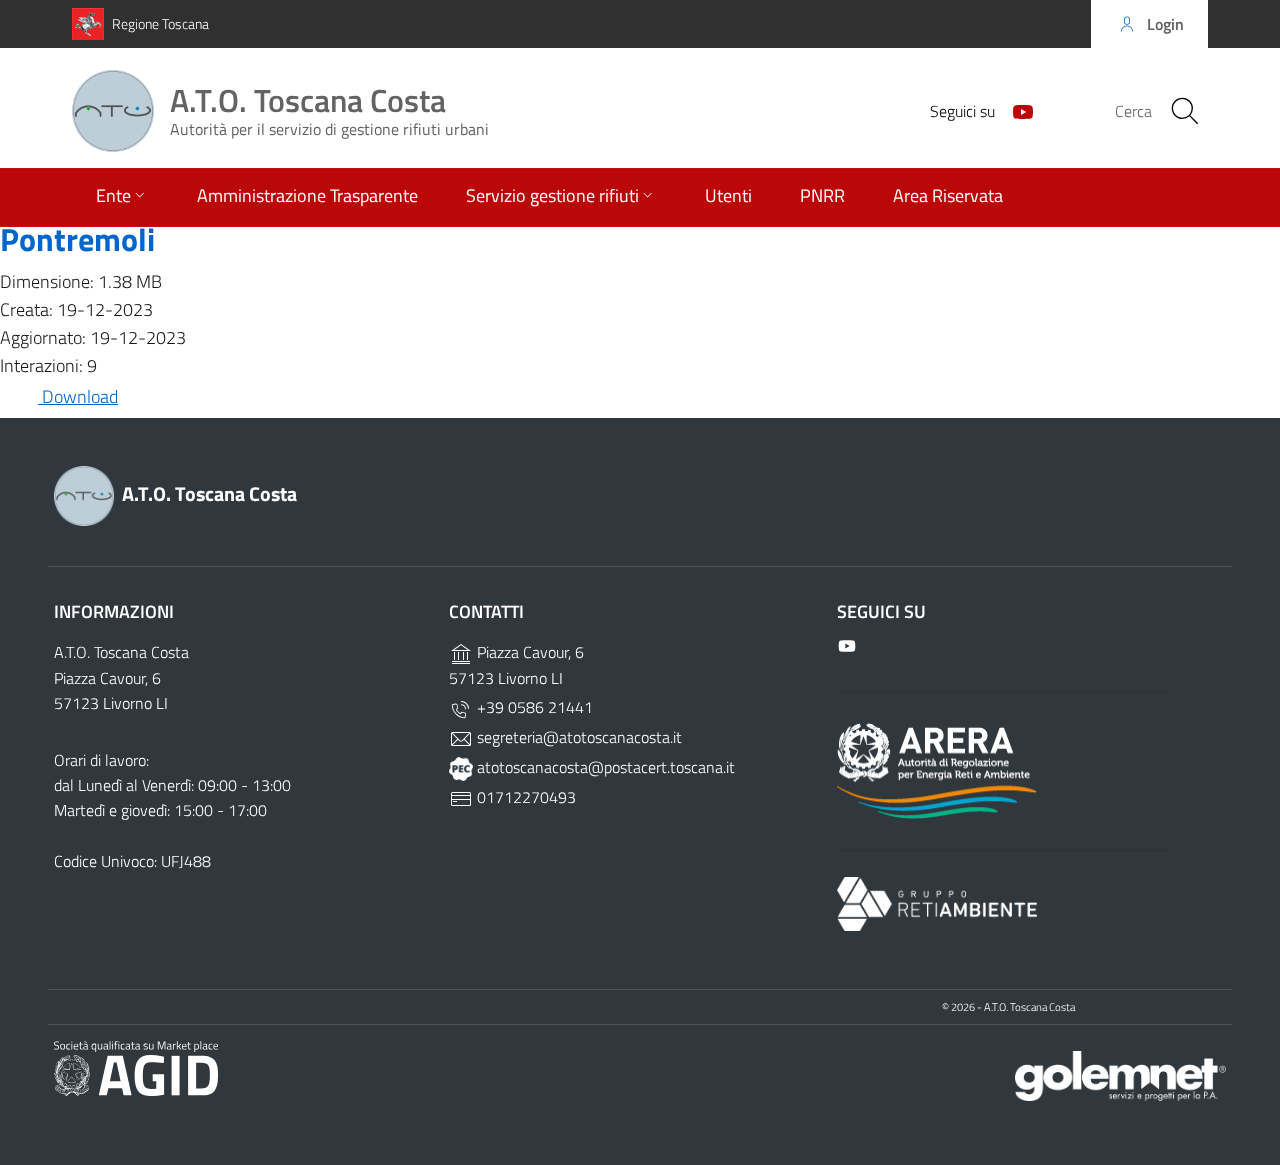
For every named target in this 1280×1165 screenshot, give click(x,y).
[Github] (1015, 110)
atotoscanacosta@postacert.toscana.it (604, 767)
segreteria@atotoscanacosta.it (577, 737)
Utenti (728, 195)
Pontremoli (77, 239)
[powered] (1120, 1074)
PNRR (822, 195)
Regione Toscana (160, 23)
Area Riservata (948, 195)
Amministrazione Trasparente (307, 195)
